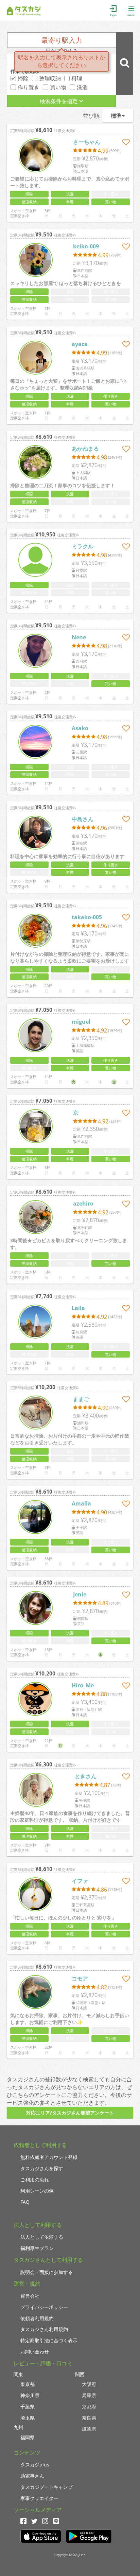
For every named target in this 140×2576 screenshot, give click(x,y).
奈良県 (89, 2418)
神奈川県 (30, 2395)
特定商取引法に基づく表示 (49, 2340)
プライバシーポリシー (44, 2307)
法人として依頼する (42, 2237)
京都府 (89, 2407)
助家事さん (32, 2476)
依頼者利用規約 (37, 2318)
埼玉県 (28, 2418)
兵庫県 (89, 2395)
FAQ (25, 2202)
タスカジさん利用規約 (44, 2329)
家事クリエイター (39, 2498)
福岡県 (28, 2437)
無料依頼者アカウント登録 (49, 2157)
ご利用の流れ (35, 2180)
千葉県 (28, 2407)
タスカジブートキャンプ (47, 2487)
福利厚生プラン (37, 2248)
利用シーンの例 (37, 2191)
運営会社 (30, 2296)
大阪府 (89, 2384)
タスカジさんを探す (42, 2168)
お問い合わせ (35, 2352)
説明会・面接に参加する (47, 2272)
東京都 (28, 2384)
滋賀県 (89, 2429)
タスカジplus (35, 2465)
